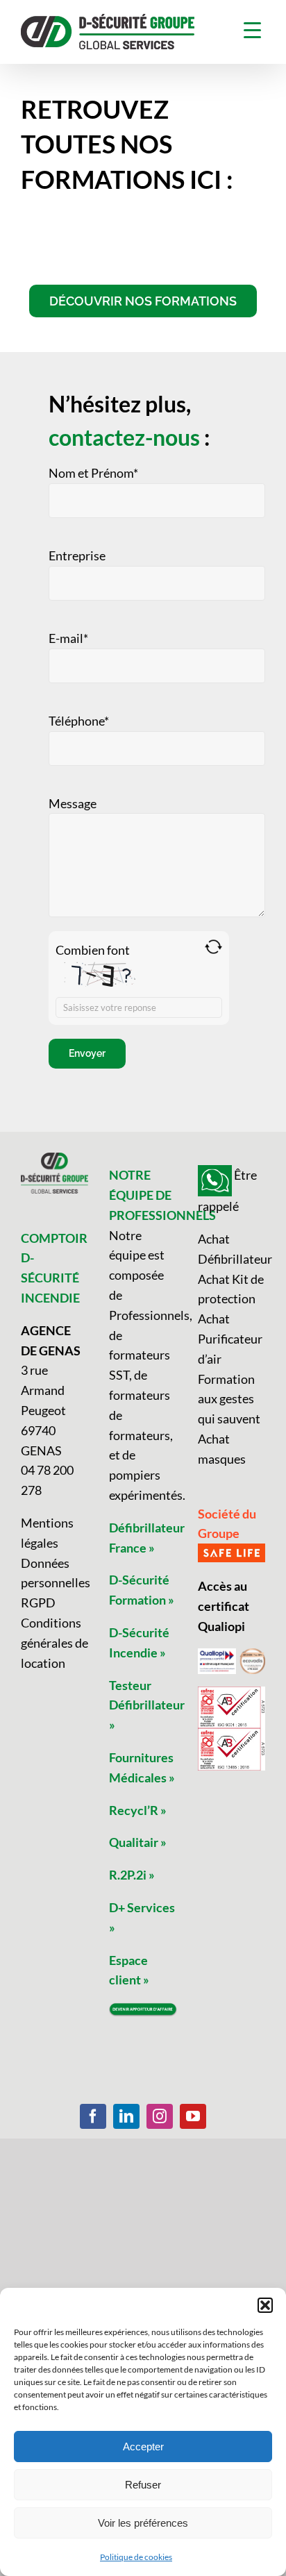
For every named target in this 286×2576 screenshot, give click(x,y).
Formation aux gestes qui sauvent (229, 1399)
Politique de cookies (136, 2557)
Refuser (143, 2485)
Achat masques (222, 1449)
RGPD (38, 1603)
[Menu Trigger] (252, 30)
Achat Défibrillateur (232, 1249)
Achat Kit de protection (231, 1289)
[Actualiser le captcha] (213, 947)
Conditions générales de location (54, 1643)
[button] (265, 2305)
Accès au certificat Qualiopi (224, 1606)
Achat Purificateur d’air (230, 1339)
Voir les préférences (143, 2523)
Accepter (143, 2447)
